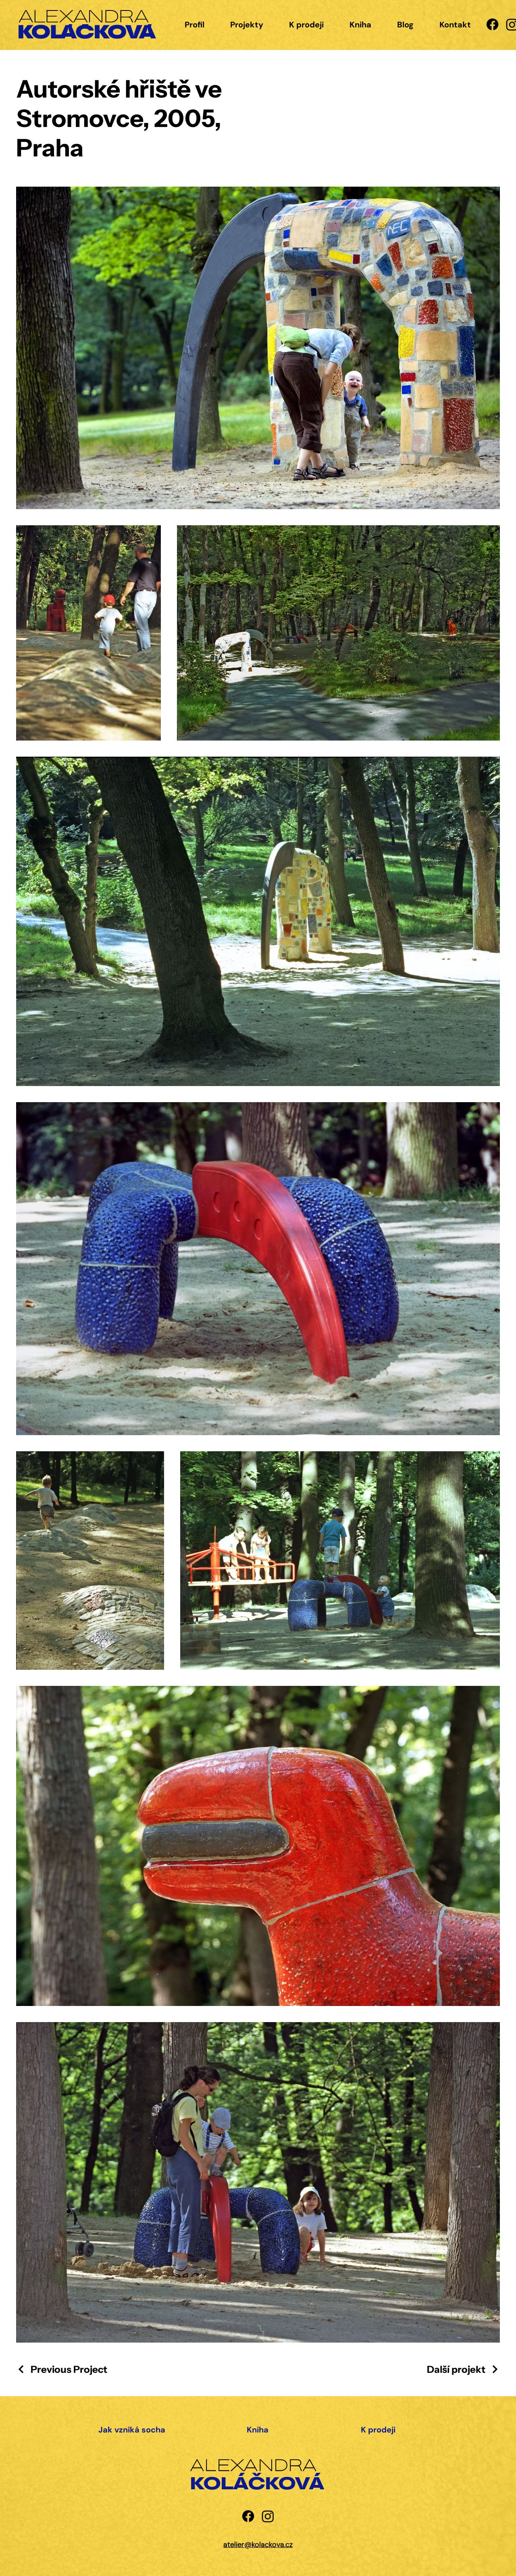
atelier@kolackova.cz (258, 2545)
